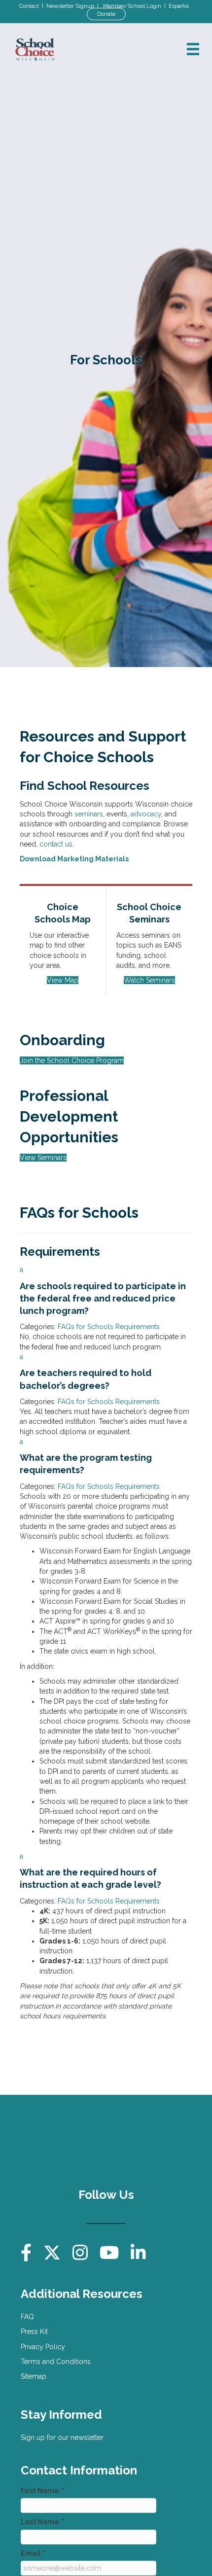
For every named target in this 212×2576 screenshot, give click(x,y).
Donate (106, 14)
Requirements (138, 1327)
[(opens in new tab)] (154, 2141)
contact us (56, 844)
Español (179, 6)
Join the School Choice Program (72, 1060)
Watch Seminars (149, 980)
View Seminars (43, 1158)
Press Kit (34, 2331)
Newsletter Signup (70, 6)
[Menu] (193, 49)
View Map (63, 980)
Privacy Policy (43, 2347)
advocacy (146, 814)
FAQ (27, 2317)
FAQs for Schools (86, 1327)
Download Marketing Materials (74, 859)
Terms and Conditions (56, 2362)
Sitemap (34, 2376)
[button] (106, 1291)
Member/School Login (132, 6)
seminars (89, 814)
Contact (29, 6)
